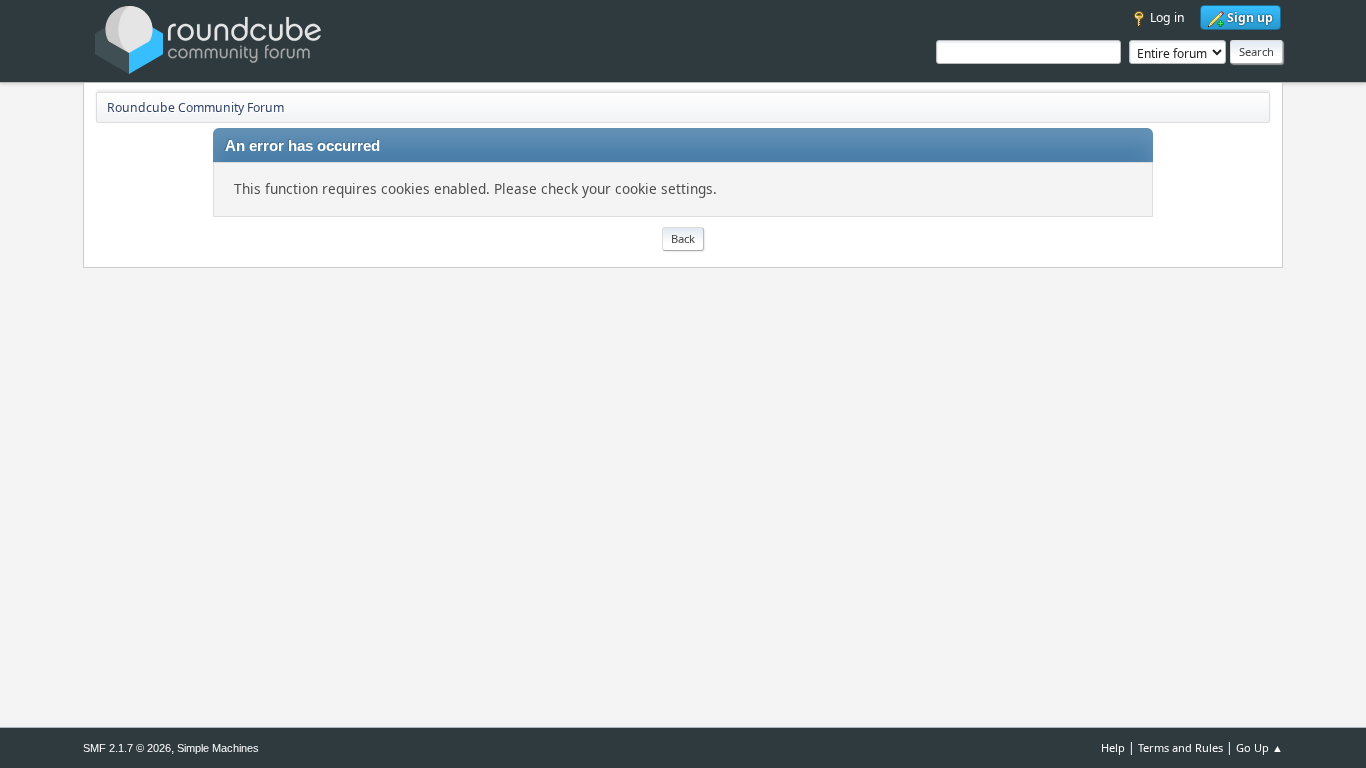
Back (683, 238)
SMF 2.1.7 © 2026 (127, 748)
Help (1113, 747)
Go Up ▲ (1259, 747)
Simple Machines (218, 748)
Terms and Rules (1180, 747)
